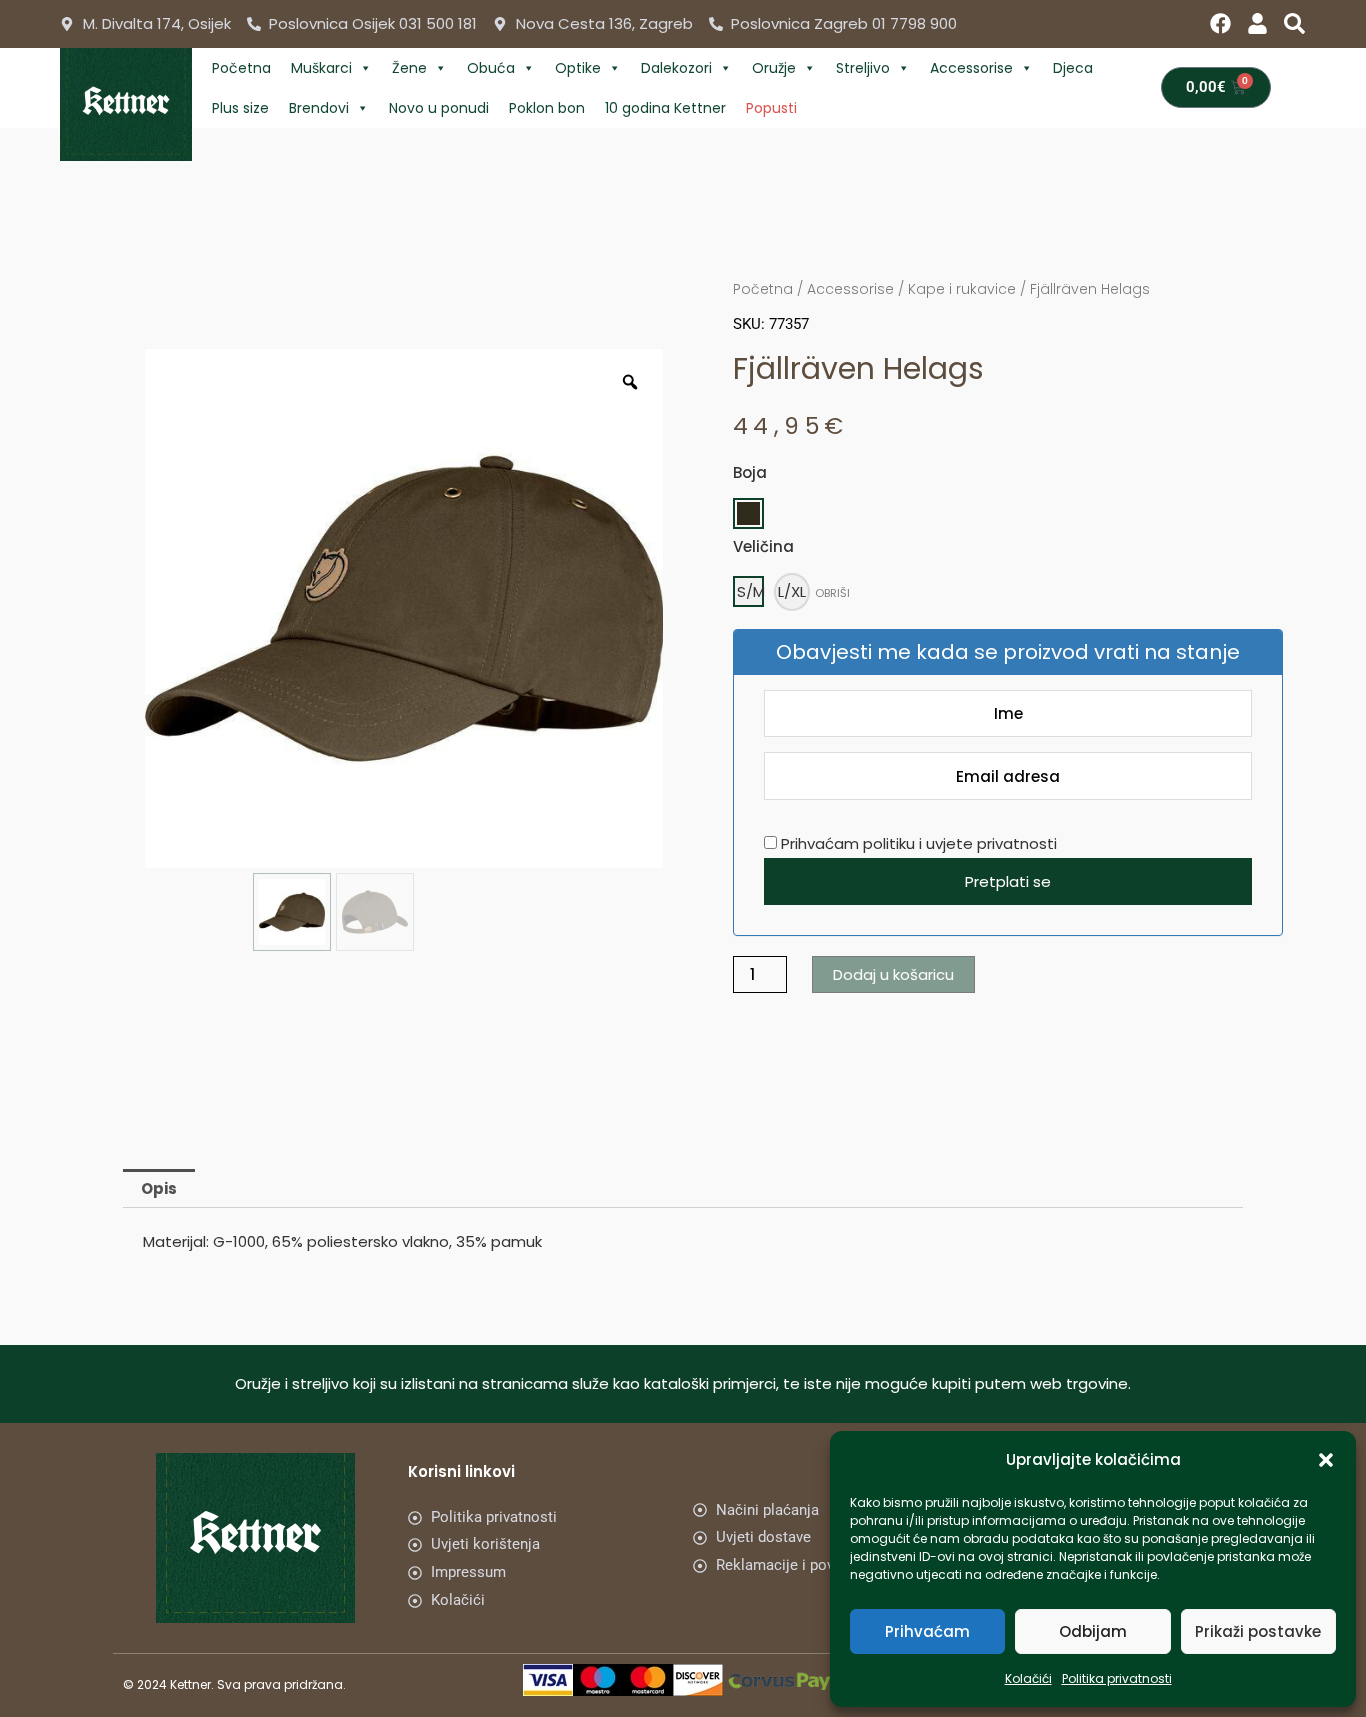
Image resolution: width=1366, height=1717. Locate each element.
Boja (750, 472)
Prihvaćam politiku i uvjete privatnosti (917, 843)
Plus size (240, 108)
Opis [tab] (159, 1188)
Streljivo (863, 68)
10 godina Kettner (665, 108)
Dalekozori (676, 68)
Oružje (774, 68)
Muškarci (321, 68)
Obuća (491, 68)
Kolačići (1028, 1678)
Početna (241, 68)
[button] (1326, 1460)
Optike (578, 68)
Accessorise (971, 68)
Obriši (832, 593)
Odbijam (1093, 1631)
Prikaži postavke (1258, 1631)
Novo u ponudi (439, 108)
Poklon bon (547, 108)
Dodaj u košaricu (893, 974)
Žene (409, 68)
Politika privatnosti (1117, 1678)
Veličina (763, 546)
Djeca (1073, 68)
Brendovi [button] (319, 108)
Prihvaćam (927, 1631)
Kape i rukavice (962, 289)
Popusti (771, 108)
